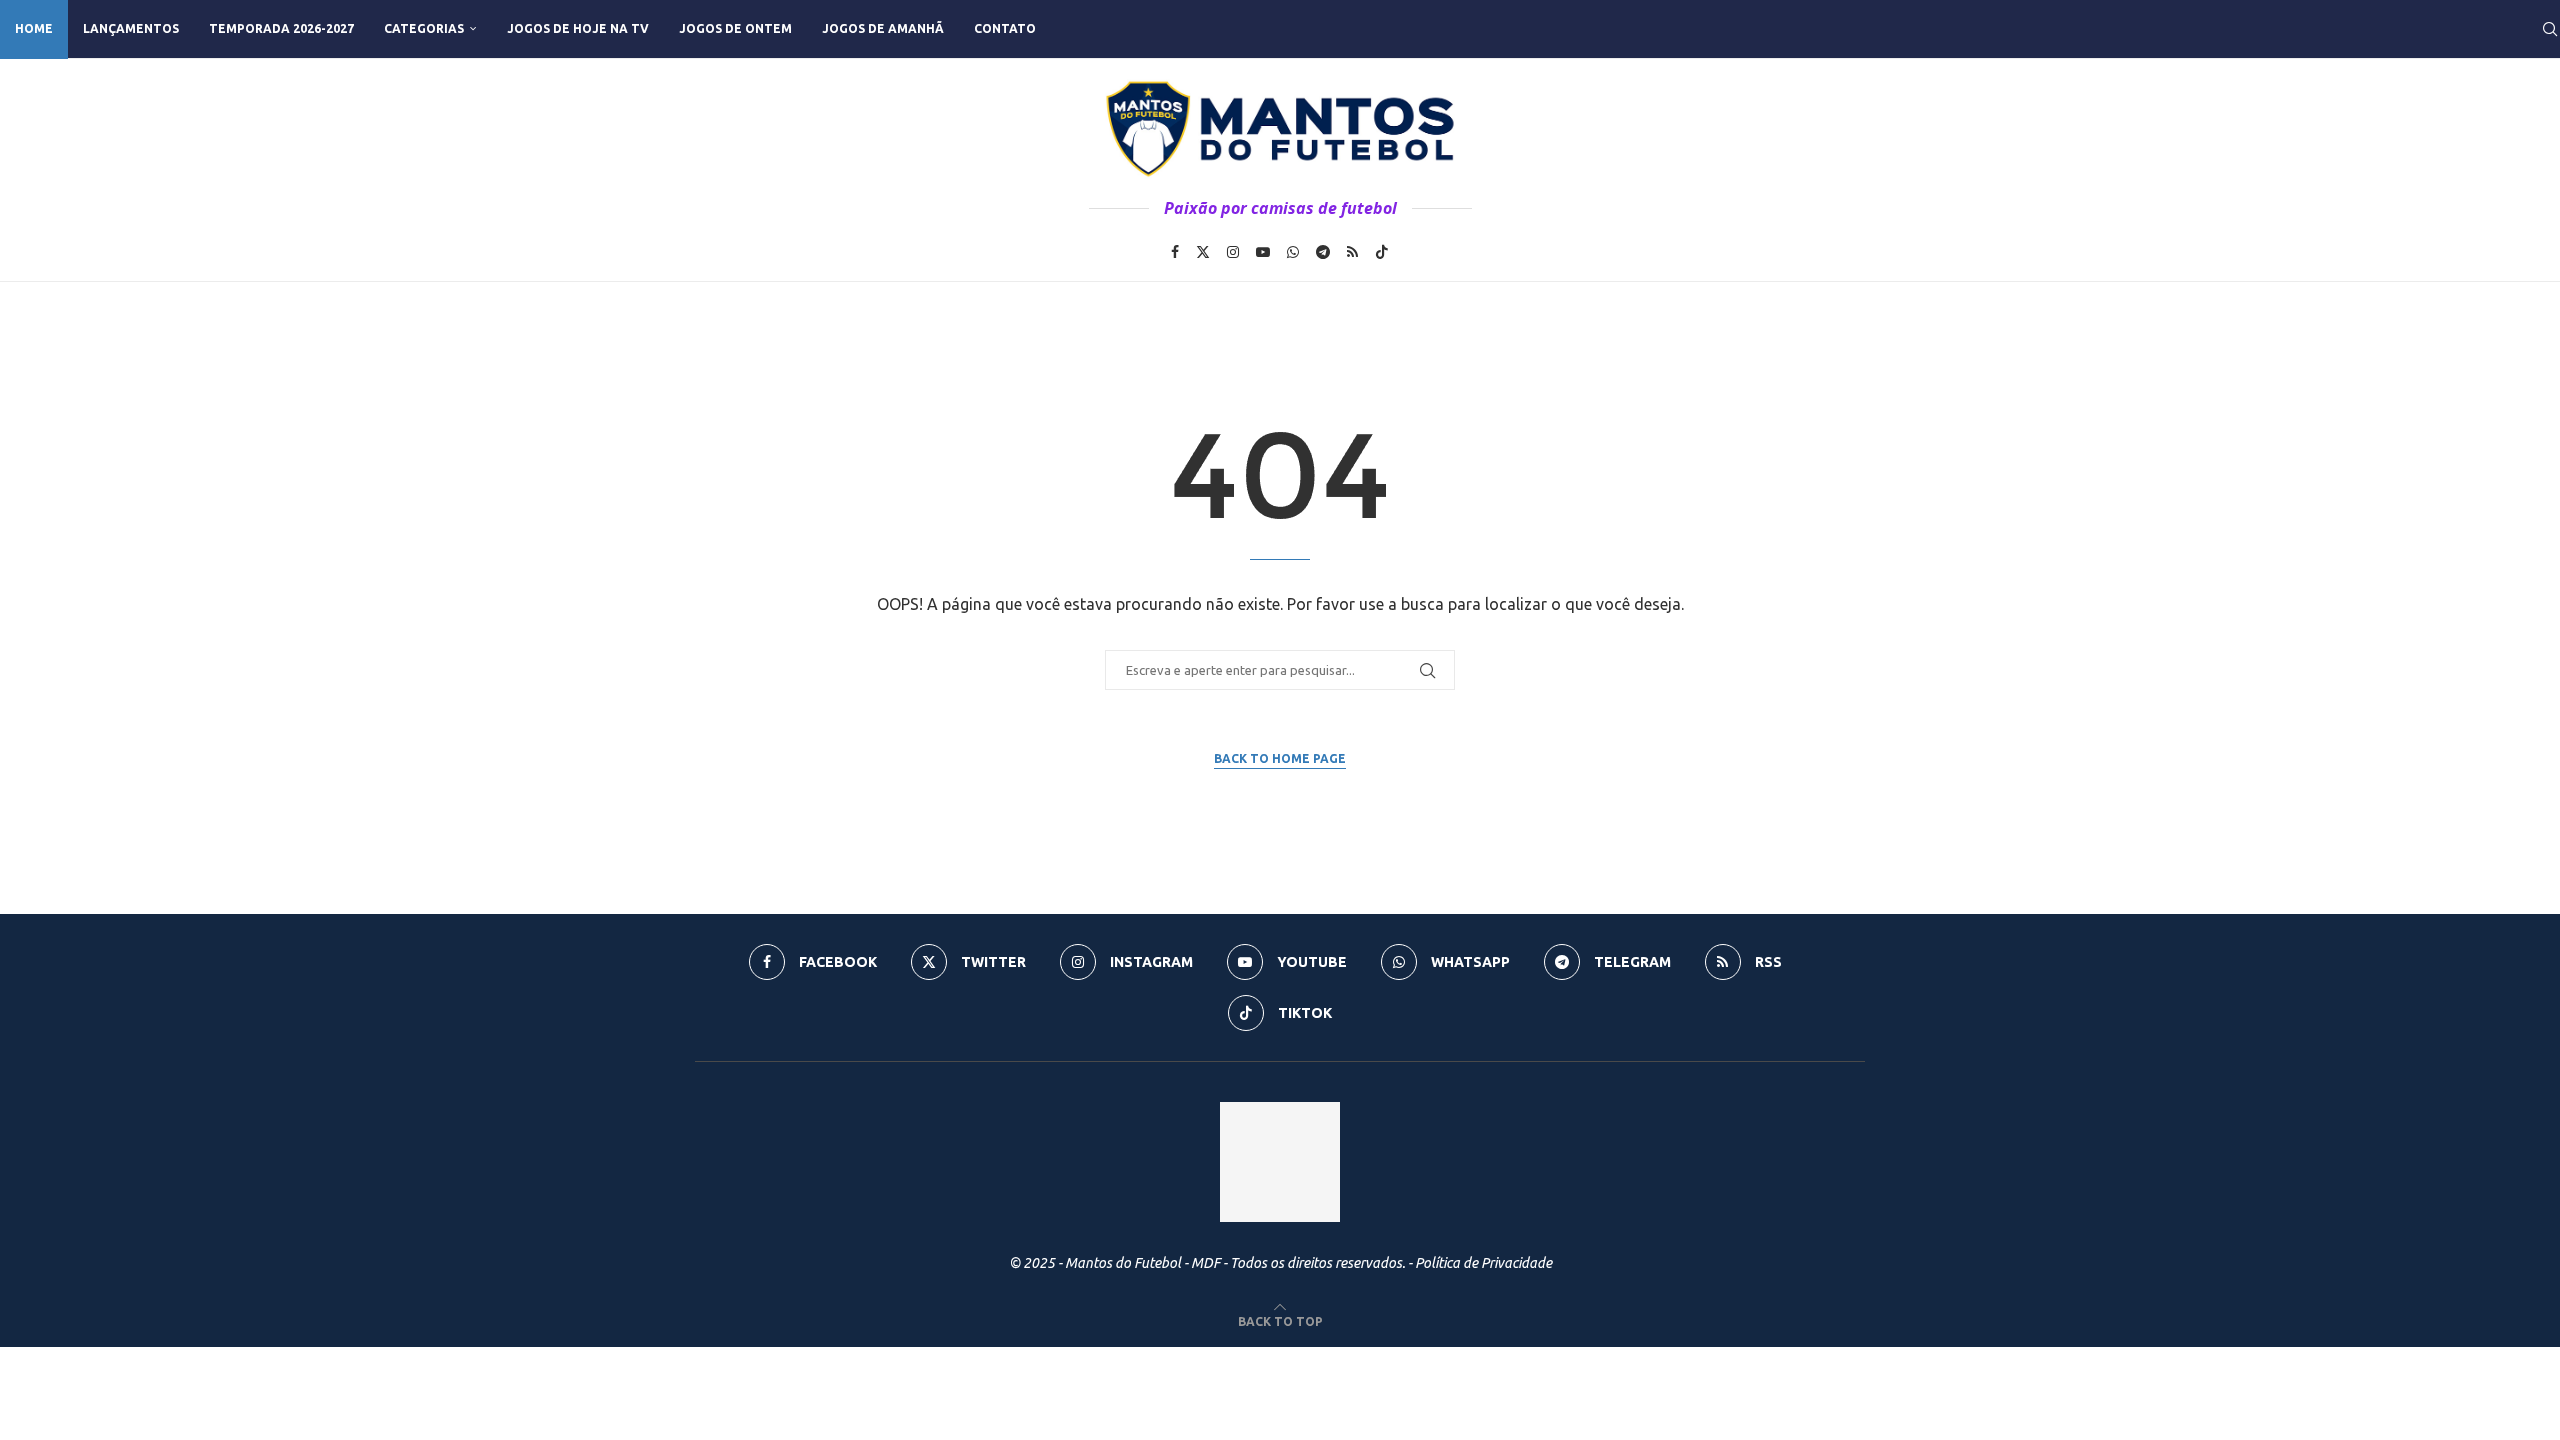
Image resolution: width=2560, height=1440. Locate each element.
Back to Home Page (1280, 758)
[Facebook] (1175, 252)
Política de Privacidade (1483, 1263)
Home (34, 28)
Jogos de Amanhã (883, 28)
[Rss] (1352, 252)
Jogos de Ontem (735, 28)
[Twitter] (1203, 252)
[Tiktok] (1382, 252)
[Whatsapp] (1293, 252)
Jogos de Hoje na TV (578, 28)
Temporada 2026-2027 (281, 28)
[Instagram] (1233, 252)
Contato (1005, 28)
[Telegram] (1323, 252)
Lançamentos (131, 28)
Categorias (424, 28)
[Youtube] (1263, 252)
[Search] (2550, 29)
